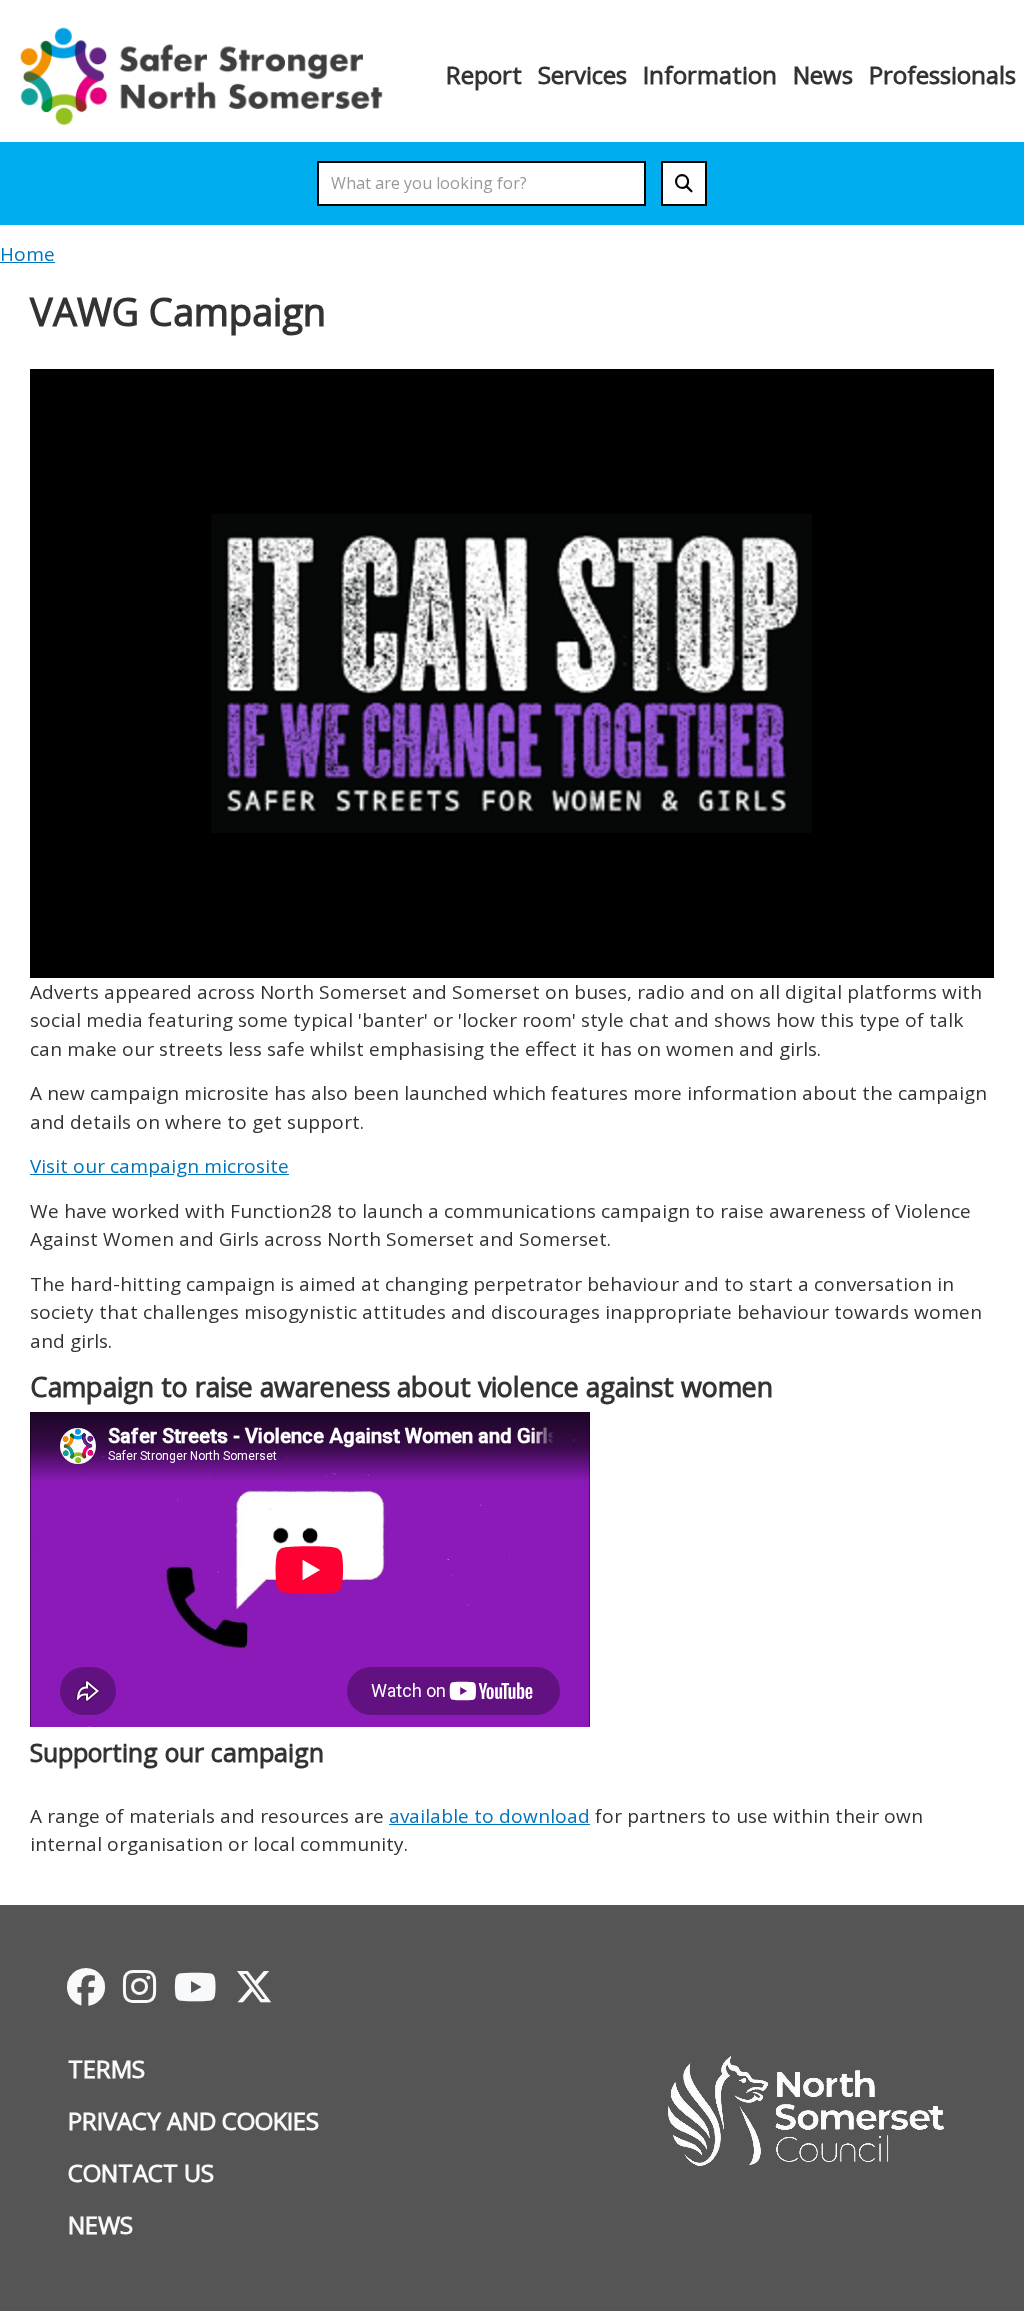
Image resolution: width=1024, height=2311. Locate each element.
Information (710, 74)
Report (484, 74)
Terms (106, 2068)
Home (27, 254)
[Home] (208, 75)
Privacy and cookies (193, 2120)
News (823, 74)
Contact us (141, 2172)
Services (582, 74)
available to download (489, 1816)
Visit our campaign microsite (159, 1166)
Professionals (942, 74)
